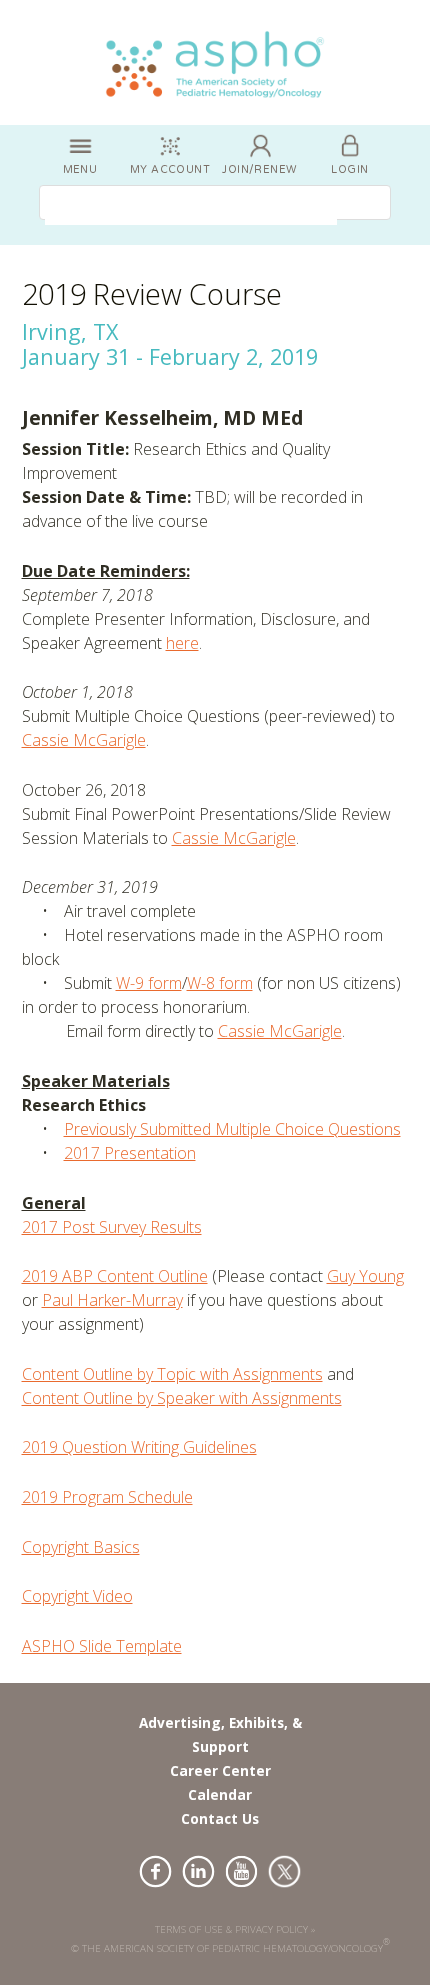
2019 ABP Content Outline (115, 1276)
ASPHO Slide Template (102, 1646)
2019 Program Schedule (107, 1497)
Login (349, 169)
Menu (80, 169)
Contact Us (220, 1818)
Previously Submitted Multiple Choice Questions (232, 1129)
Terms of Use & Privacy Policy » (235, 1929)
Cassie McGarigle (84, 740)
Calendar (220, 1794)
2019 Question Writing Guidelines (139, 1447)
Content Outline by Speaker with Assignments (182, 1398)
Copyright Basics (81, 1547)
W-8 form (220, 983)
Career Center (220, 1770)
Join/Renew (259, 169)
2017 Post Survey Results (112, 1227)
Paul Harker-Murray (112, 1300)
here (182, 643)
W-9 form (149, 983)
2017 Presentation (130, 1153)
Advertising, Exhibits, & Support (220, 1734)
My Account (170, 169)
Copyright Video (77, 1596)
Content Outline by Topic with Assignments (172, 1374)
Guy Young (365, 1276)
